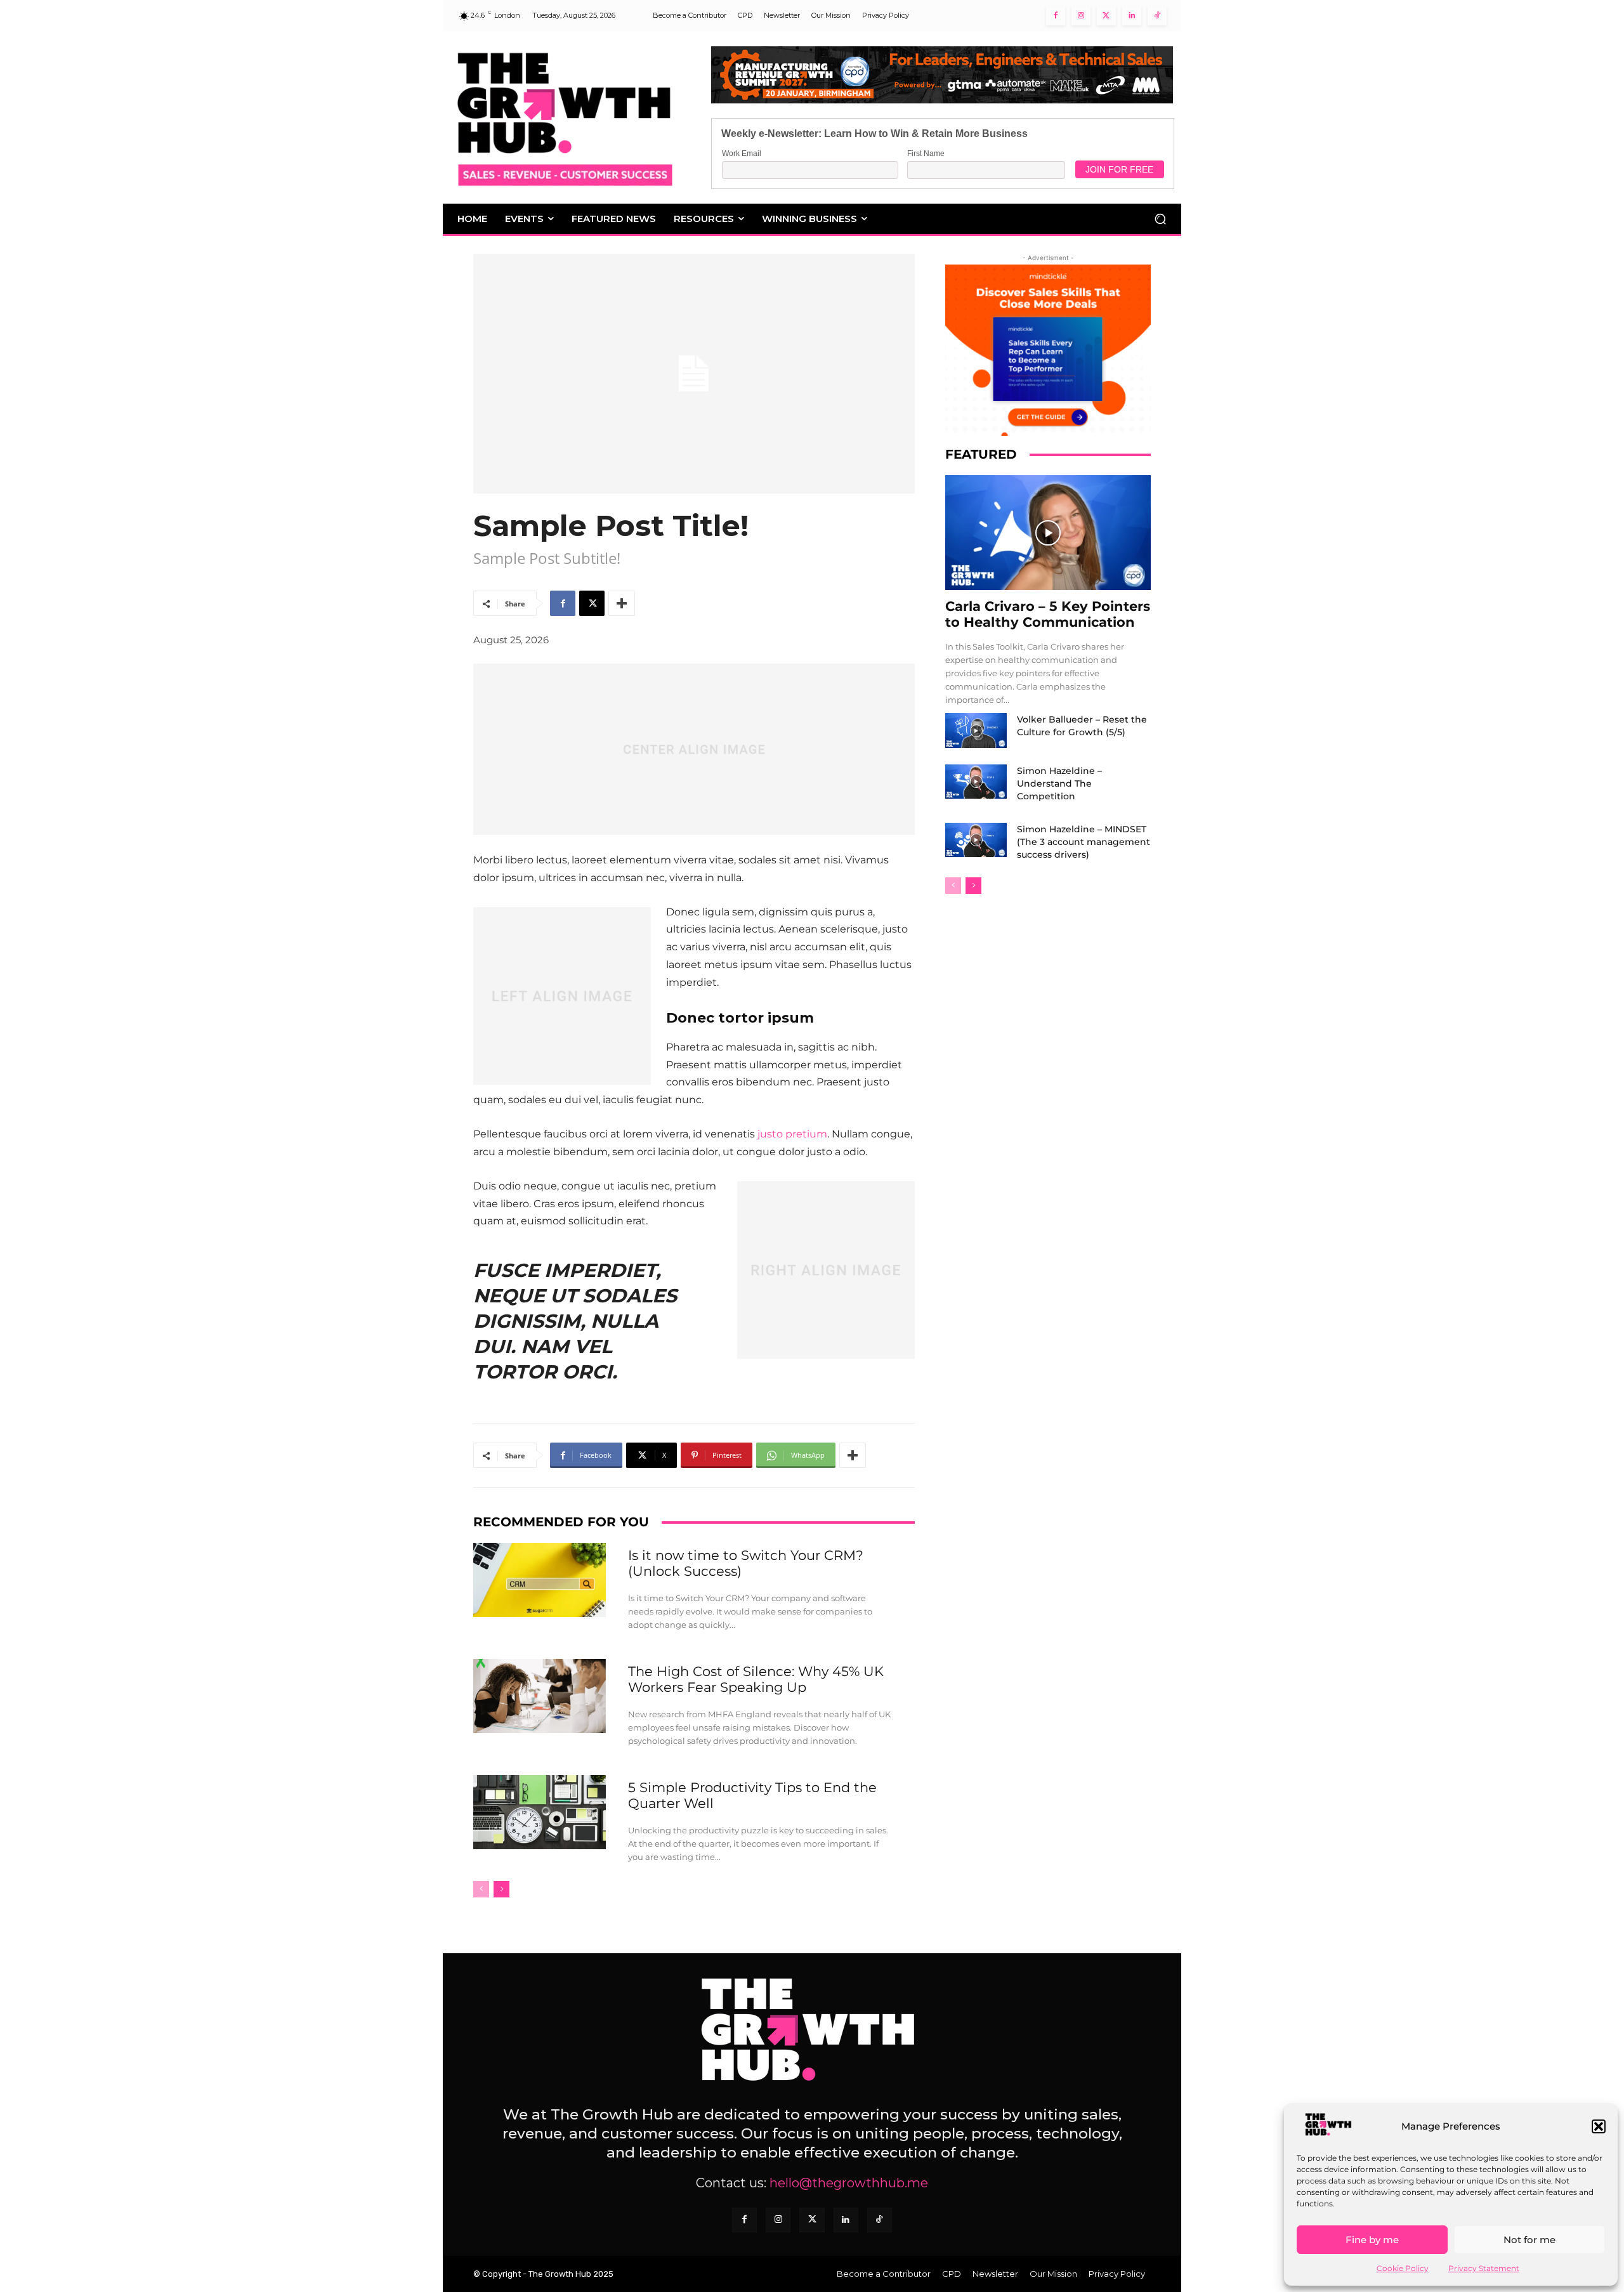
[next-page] (501, 1889)
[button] (1599, 2126)
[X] (592, 603)
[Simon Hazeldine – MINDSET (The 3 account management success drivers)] (976, 840)
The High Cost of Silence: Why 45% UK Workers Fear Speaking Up (756, 1679)
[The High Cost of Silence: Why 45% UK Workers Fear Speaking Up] (540, 1696)
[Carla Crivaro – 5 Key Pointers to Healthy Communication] (1048, 533)
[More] (622, 603)
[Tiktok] (1157, 16)
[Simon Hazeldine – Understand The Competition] (976, 782)
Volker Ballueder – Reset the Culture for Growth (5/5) (1082, 726)
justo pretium (792, 1134)
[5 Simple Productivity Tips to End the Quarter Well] (540, 1812)
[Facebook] (1056, 16)
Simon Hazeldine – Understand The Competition (1059, 783)
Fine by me (1372, 2240)
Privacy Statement (1484, 2268)
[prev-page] (481, 1889)
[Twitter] (1106, 16)
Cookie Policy (1403, 2268)
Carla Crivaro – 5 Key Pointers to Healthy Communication (1048, 614)
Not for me (1529, 2240)
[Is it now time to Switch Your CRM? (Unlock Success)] (540, 1580)
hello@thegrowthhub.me (849, 2183)
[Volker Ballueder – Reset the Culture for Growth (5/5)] (976, 730)
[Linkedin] (1132, 16)
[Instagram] (1081, 16)
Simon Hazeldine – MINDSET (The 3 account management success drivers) (1084, 842)
